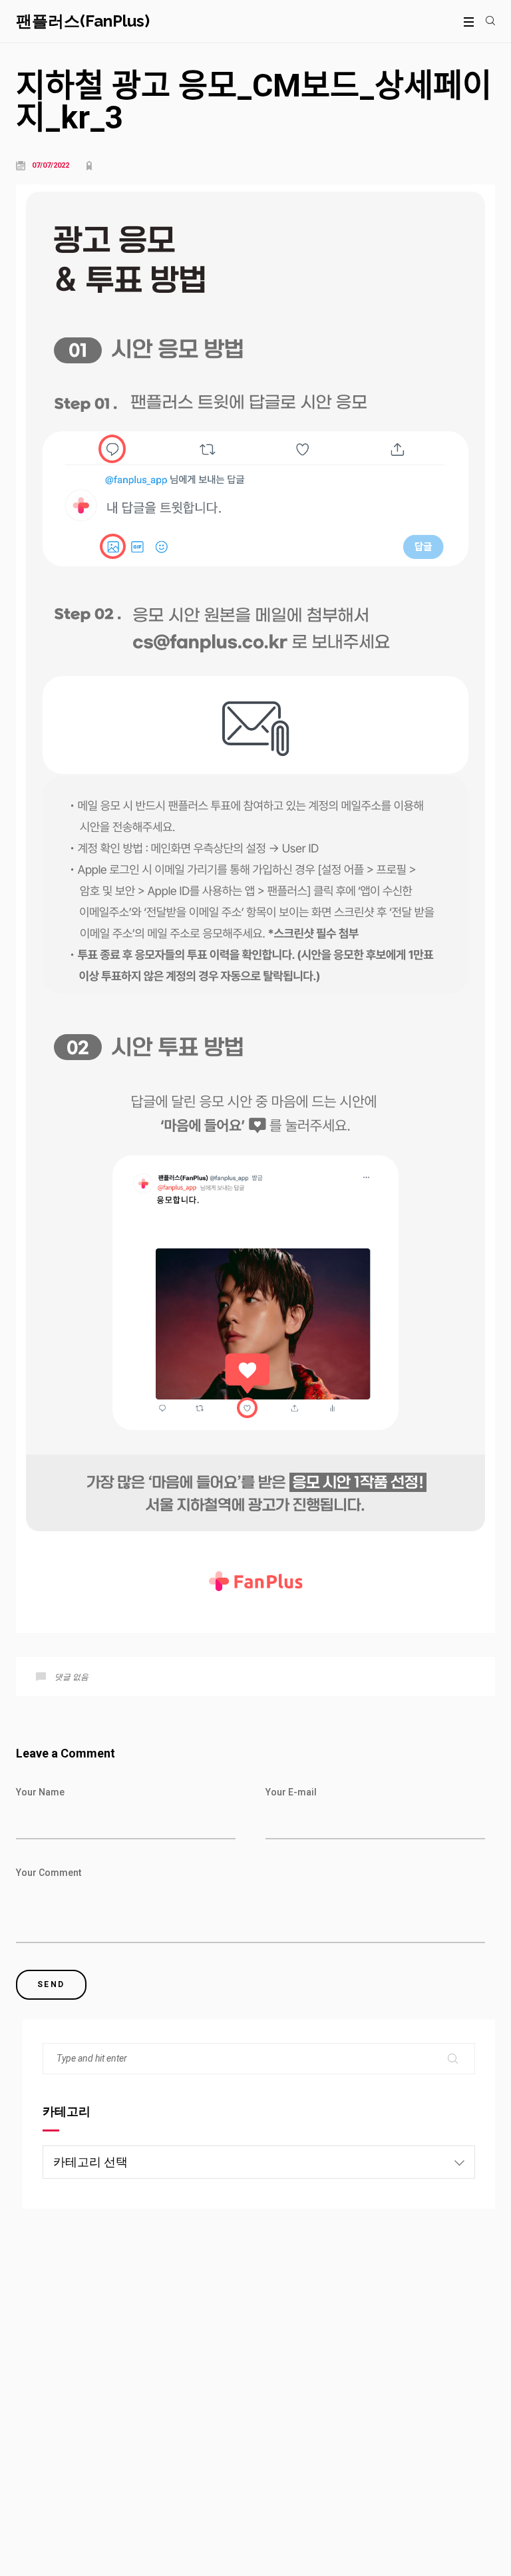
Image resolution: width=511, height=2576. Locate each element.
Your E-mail (291, 1792)
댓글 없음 (72, 1677)
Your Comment (49, 1873)
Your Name (40, 1792)
